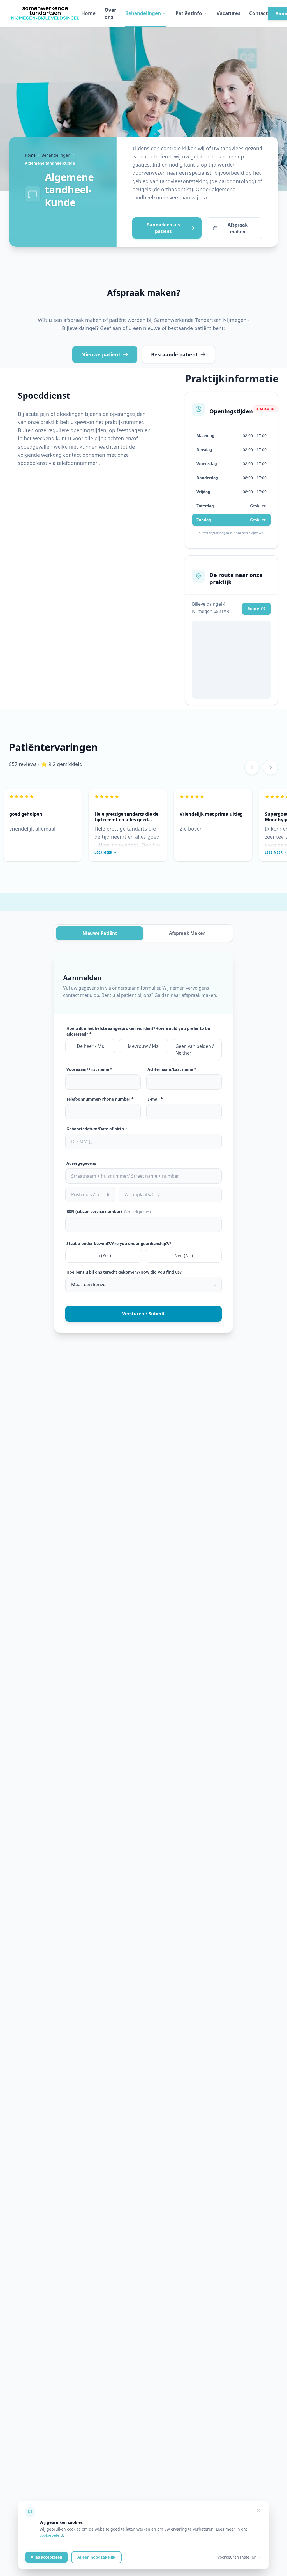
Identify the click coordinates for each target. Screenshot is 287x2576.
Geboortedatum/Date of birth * (97, 1129)
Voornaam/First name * (89, 1069)
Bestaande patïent (174, 354)
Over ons (110, 14)
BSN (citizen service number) (109, 1211)
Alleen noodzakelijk (96, 2557)
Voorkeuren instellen (237, 2557)
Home (88, 13)
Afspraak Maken (187, 933)
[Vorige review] (252, 767)
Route (253, 609)
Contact (258, 13)
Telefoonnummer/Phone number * (100, 1099)
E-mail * (155, 1099)
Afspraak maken (238, 228)
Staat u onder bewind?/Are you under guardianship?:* (119, 1243)
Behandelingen (143, 13)
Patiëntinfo (189, 13)
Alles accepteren (46, 2557)
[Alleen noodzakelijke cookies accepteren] (258, 2510)
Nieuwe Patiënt (100, 933)
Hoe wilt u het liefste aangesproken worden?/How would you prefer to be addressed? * (138, 1031)
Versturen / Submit (143, 1314)
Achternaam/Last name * (172, 1069)
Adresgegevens (81, 1163)
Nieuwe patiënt (101, 354)
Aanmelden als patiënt (163, 228)
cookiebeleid (51, 2535)
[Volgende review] (270, 767)
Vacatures (228, 13)
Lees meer (103, 852)
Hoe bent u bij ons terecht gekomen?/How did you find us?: (125, 1272)
